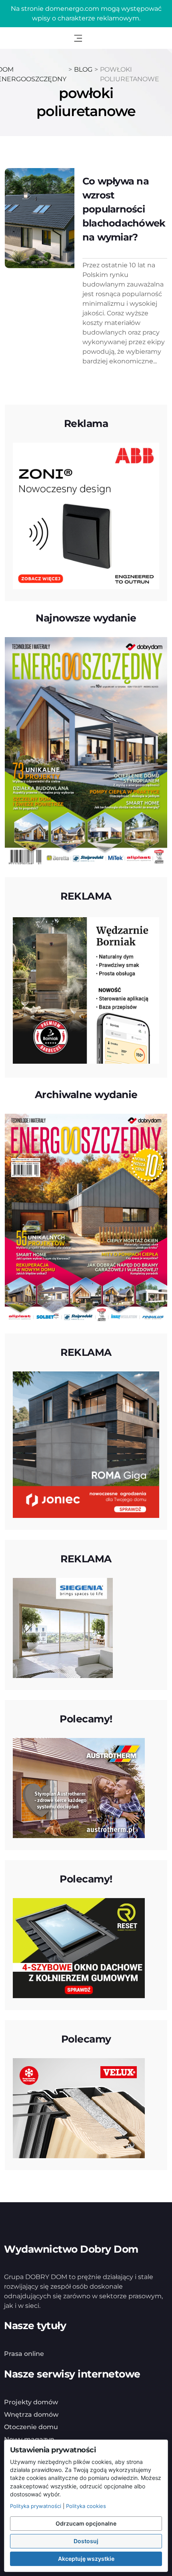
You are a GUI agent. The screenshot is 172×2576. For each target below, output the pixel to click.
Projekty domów (31, 2402)
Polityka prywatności (36, 2506)
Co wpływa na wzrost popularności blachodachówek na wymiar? (124, 209)
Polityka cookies (86, 2506)
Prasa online (24, 2354)
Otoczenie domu (31, 2427)
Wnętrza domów (31, 2415)
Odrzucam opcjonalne (86, 2523)
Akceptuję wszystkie (86, 2559)
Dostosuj (86, 2541)
